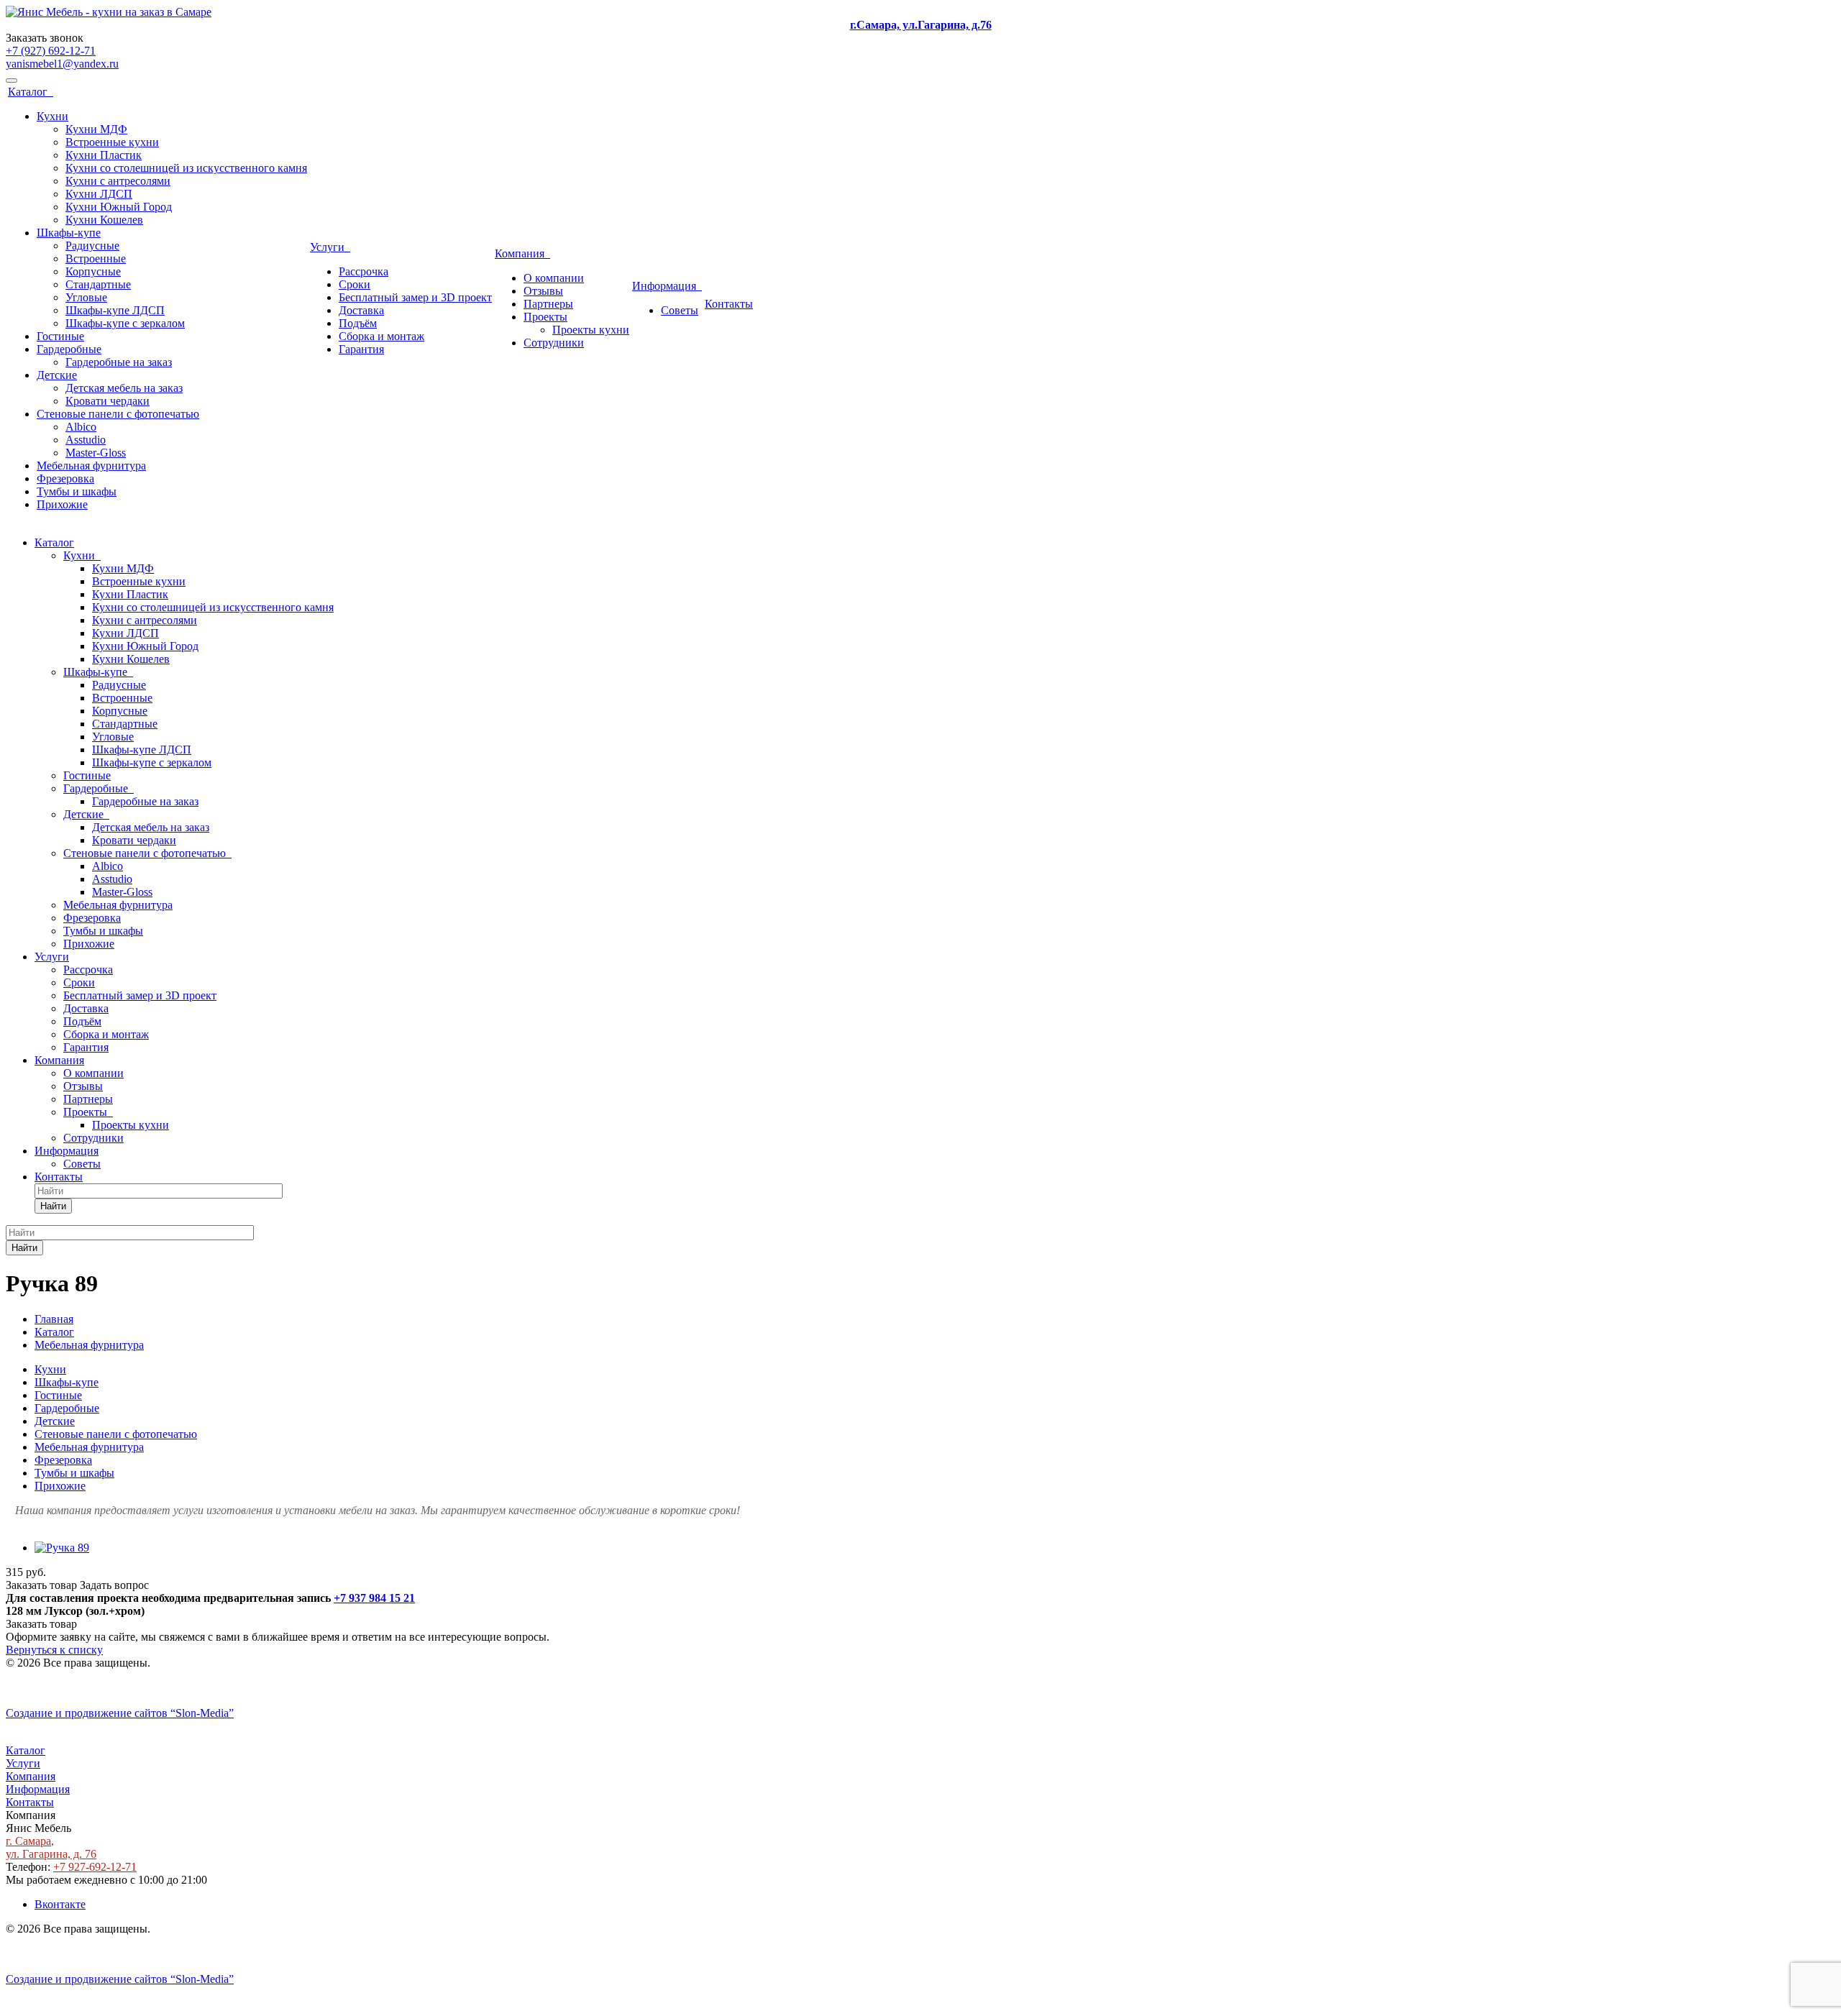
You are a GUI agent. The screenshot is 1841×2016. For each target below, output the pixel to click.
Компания (522, 253)
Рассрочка (364, 271)
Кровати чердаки (108, 401)
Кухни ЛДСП (99, 194)
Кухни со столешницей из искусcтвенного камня (186, 168)
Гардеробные (69, 349)
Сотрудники (554, 343)
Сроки (355, 284)
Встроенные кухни (112, 142)
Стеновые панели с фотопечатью (118, 414)
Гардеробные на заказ (119, 362)
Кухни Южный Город (119, 207)
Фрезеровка (65, 478)
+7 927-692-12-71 (95, 1867)
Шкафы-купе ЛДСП (115, 310)
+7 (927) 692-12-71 (51, 51)
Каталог (31, 92)
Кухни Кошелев (104, 220)
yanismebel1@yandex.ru (62, 64)
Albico (81, 427)
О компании (554, 278)
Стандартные (98, 284)
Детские (57, 375)
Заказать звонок (45, 38)
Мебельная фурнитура (91, 466)
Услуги (330, 247)
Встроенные (96, 258)
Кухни (52, 116)
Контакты (729, 304)
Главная (54, 1319)
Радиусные (92, 246)
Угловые (86, 297)
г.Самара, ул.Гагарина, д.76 (921, 25)
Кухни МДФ (96, 129)
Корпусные (93, 271)
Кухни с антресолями (118, 181)
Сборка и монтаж (382, 336)
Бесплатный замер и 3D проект (415, 297)
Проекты (545, 317)
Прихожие (62, 504)
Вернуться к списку (54, 1650)
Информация (667, 286)
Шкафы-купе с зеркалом (125, 323)
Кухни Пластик (104, 155)
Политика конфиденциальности (84, 1689)
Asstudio (86, 440)
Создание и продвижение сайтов (120, 1713)
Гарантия (361, 349)
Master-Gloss (96, 453)
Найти (53, 1206)
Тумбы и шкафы (77, 491)
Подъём (358, 323)
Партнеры (548, 304)
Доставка (361, 310)
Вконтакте (60, 1904)
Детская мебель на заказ (124, 388)
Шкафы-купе (69, 233)
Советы (680, 310)
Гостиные (60, 336)
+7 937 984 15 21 (374, 1598)
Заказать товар (41, 1585)
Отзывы (543, 291)
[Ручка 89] (62, 1548)
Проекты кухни (591, 330)
